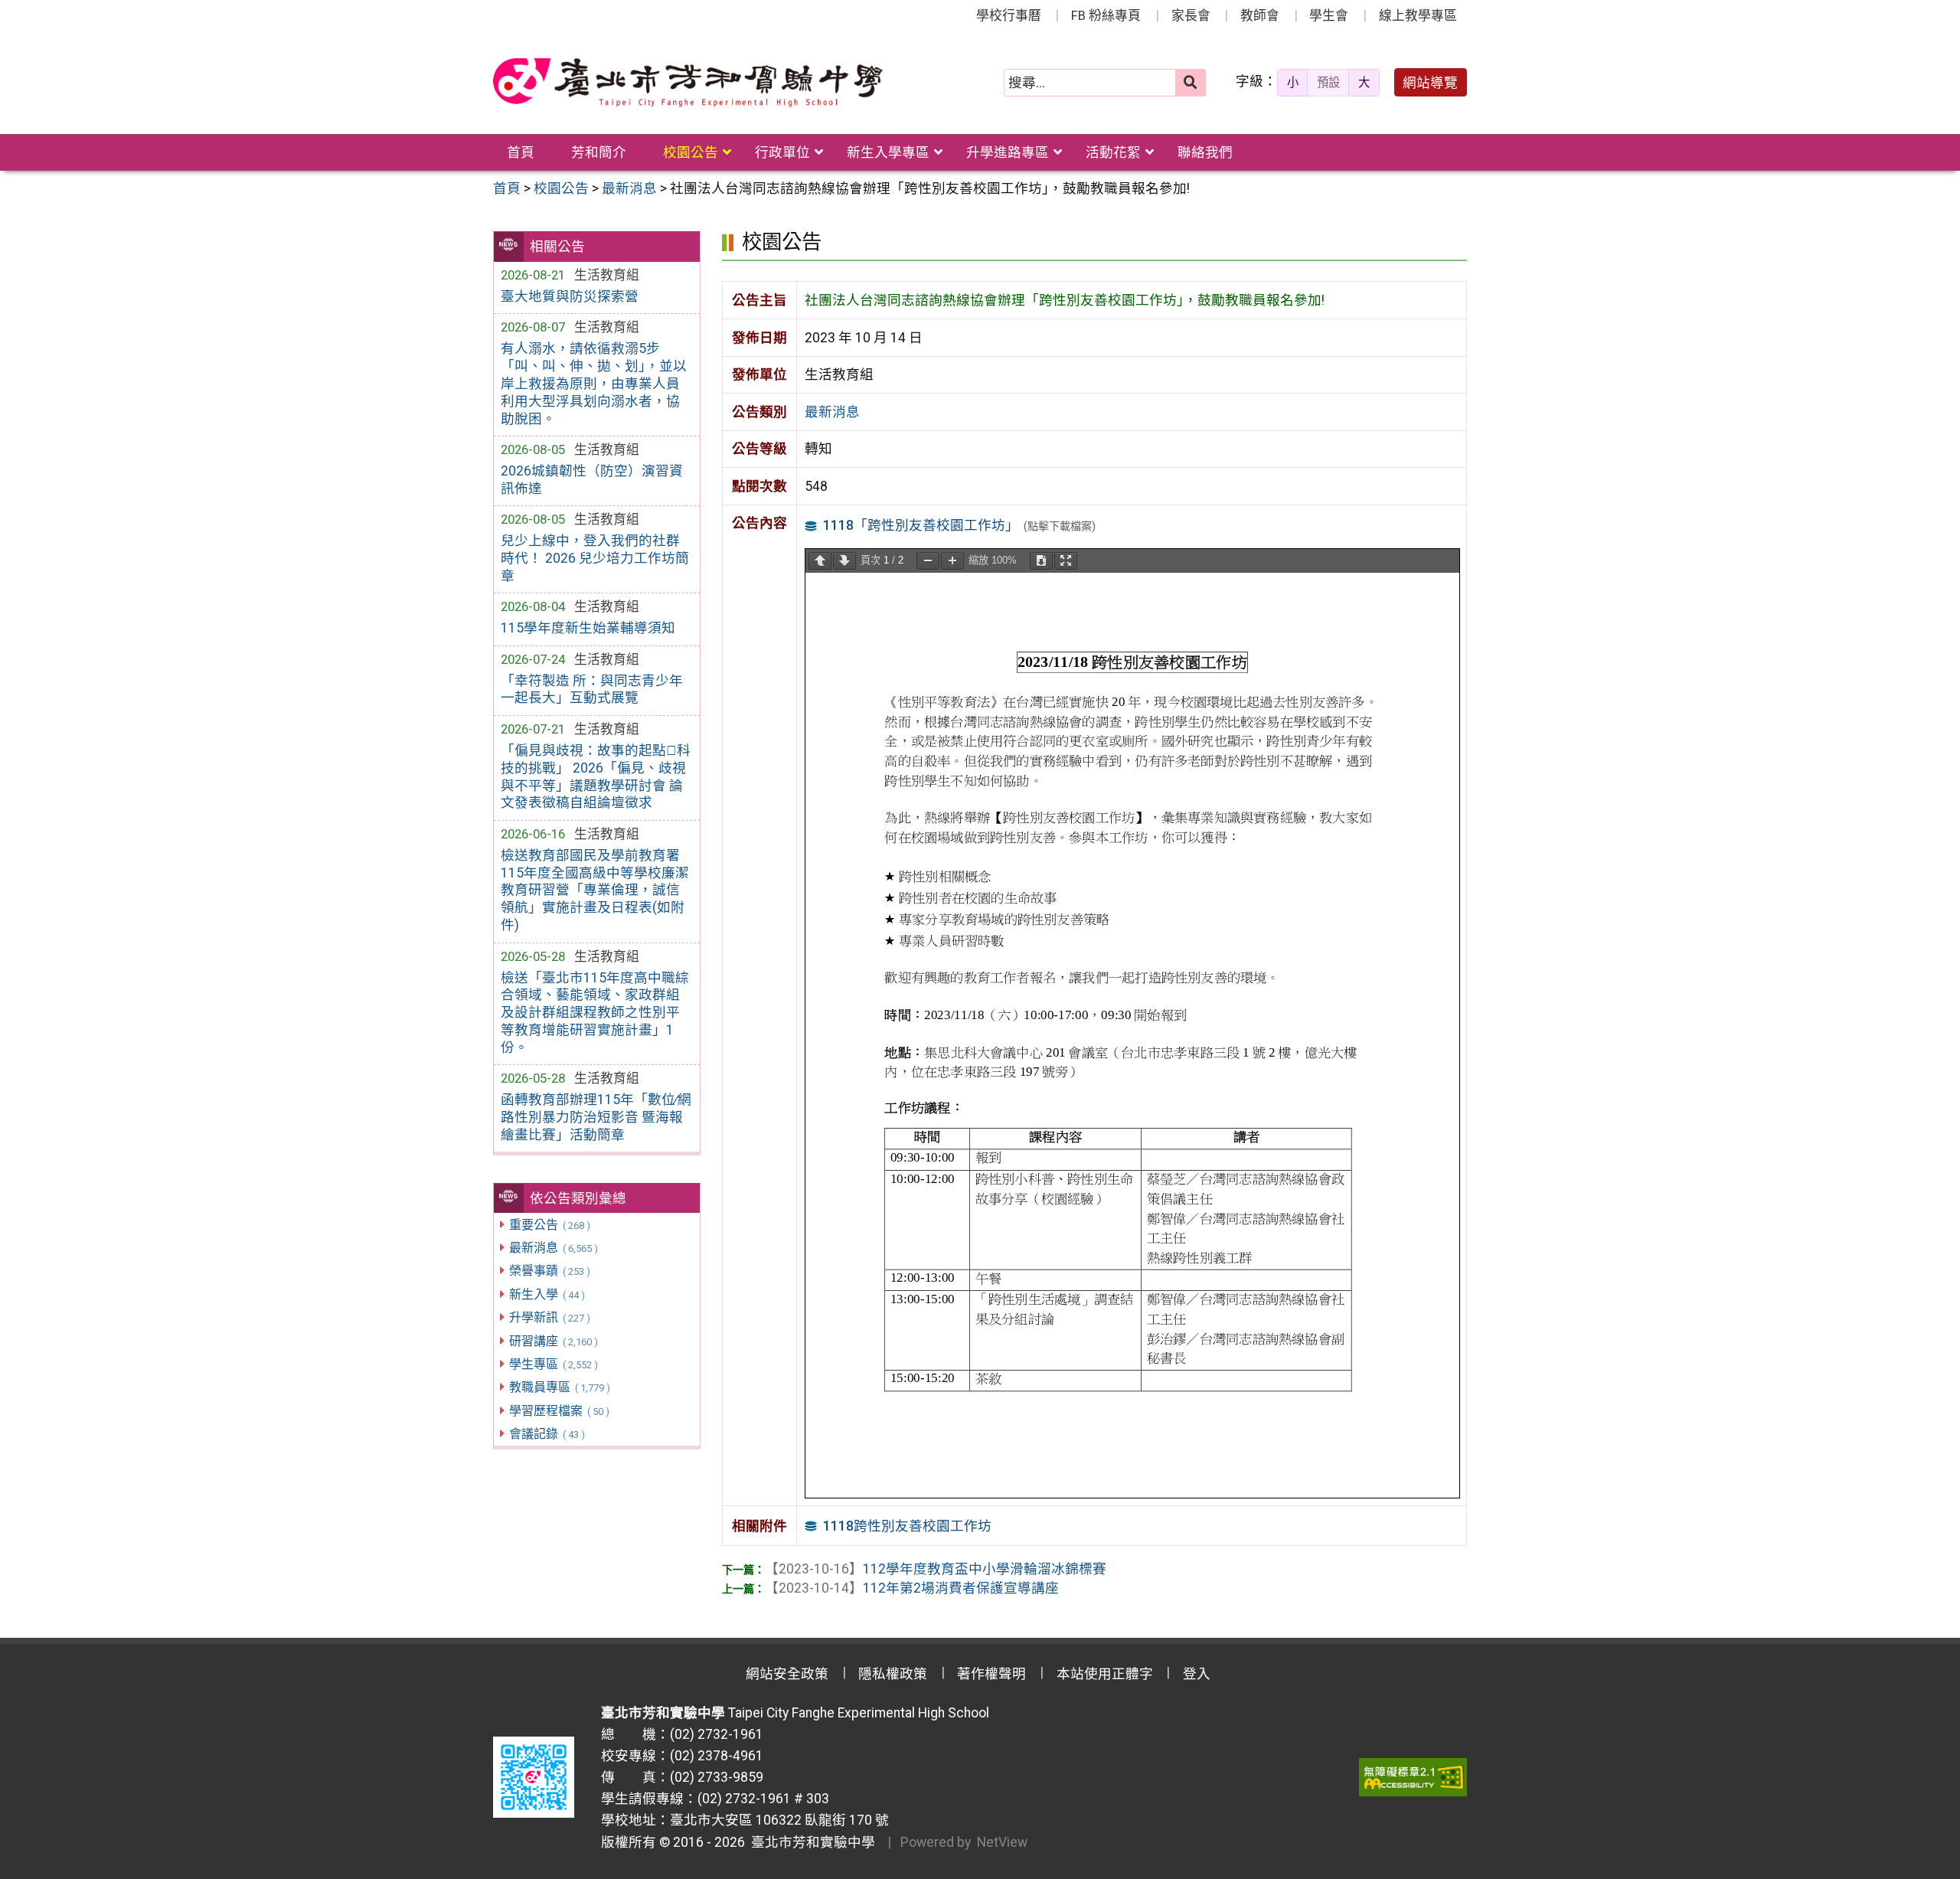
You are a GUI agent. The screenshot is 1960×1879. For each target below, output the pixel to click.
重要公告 (549, 1225)
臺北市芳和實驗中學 (810, 1842)
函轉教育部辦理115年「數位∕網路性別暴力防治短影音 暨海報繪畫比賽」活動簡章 (596, 1117)
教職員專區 (559, 1387)
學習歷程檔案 (559, 1411)
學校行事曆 (1009, 15)
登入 (1197, 1674)
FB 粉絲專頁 (1106, 15)
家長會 (1191, 15)
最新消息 (553, 1248)
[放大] (952, 561)
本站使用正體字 (1105, 1674)
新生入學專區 (888, 152)
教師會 (1260, 15)
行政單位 (782, 152)
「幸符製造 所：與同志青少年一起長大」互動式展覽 (592, 690)
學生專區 (553, 1364)
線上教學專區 (1418, 15)
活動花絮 (1113, 152)
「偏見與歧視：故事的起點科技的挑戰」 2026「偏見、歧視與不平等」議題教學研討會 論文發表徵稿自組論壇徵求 (596, 777)
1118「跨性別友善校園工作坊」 (921, 525)
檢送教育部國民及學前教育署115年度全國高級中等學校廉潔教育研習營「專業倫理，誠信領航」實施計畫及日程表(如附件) (595, 890)
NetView (1002, 1842)
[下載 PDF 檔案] (1041, 561)
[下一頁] (844, 561)
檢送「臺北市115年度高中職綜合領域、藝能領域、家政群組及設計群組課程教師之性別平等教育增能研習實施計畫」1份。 (595, 1013)
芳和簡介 (599, 152)
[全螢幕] (1066, 561)
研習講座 (553, 1341)
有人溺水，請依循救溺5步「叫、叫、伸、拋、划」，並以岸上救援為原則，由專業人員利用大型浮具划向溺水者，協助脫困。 (594, 383)
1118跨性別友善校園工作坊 (907, 1526)
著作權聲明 (991, 1674)
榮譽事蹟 (549, 1271)
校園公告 (691, 152)
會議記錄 (547, 1434)
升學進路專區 (1008, 152)
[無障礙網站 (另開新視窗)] (1413, 1777)
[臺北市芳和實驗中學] (688, 83)
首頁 (521, 152)
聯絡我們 (1205, 152)
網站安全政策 (787, 1674)
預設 (1328, 83)
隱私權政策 (893, 1674)
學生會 (1329, 15)
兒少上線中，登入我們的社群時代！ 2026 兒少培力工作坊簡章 (595, 558)
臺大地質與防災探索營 (570, 296)
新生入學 (547, 1294)
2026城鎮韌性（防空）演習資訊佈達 (592, 480)
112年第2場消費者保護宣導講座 (912, 1588)
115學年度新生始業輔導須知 (588, 628)
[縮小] (928, 561)
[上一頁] (820, 561)
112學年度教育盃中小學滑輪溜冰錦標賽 (936, 1569)
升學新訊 (549, 1317)
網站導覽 (1430, 83)
